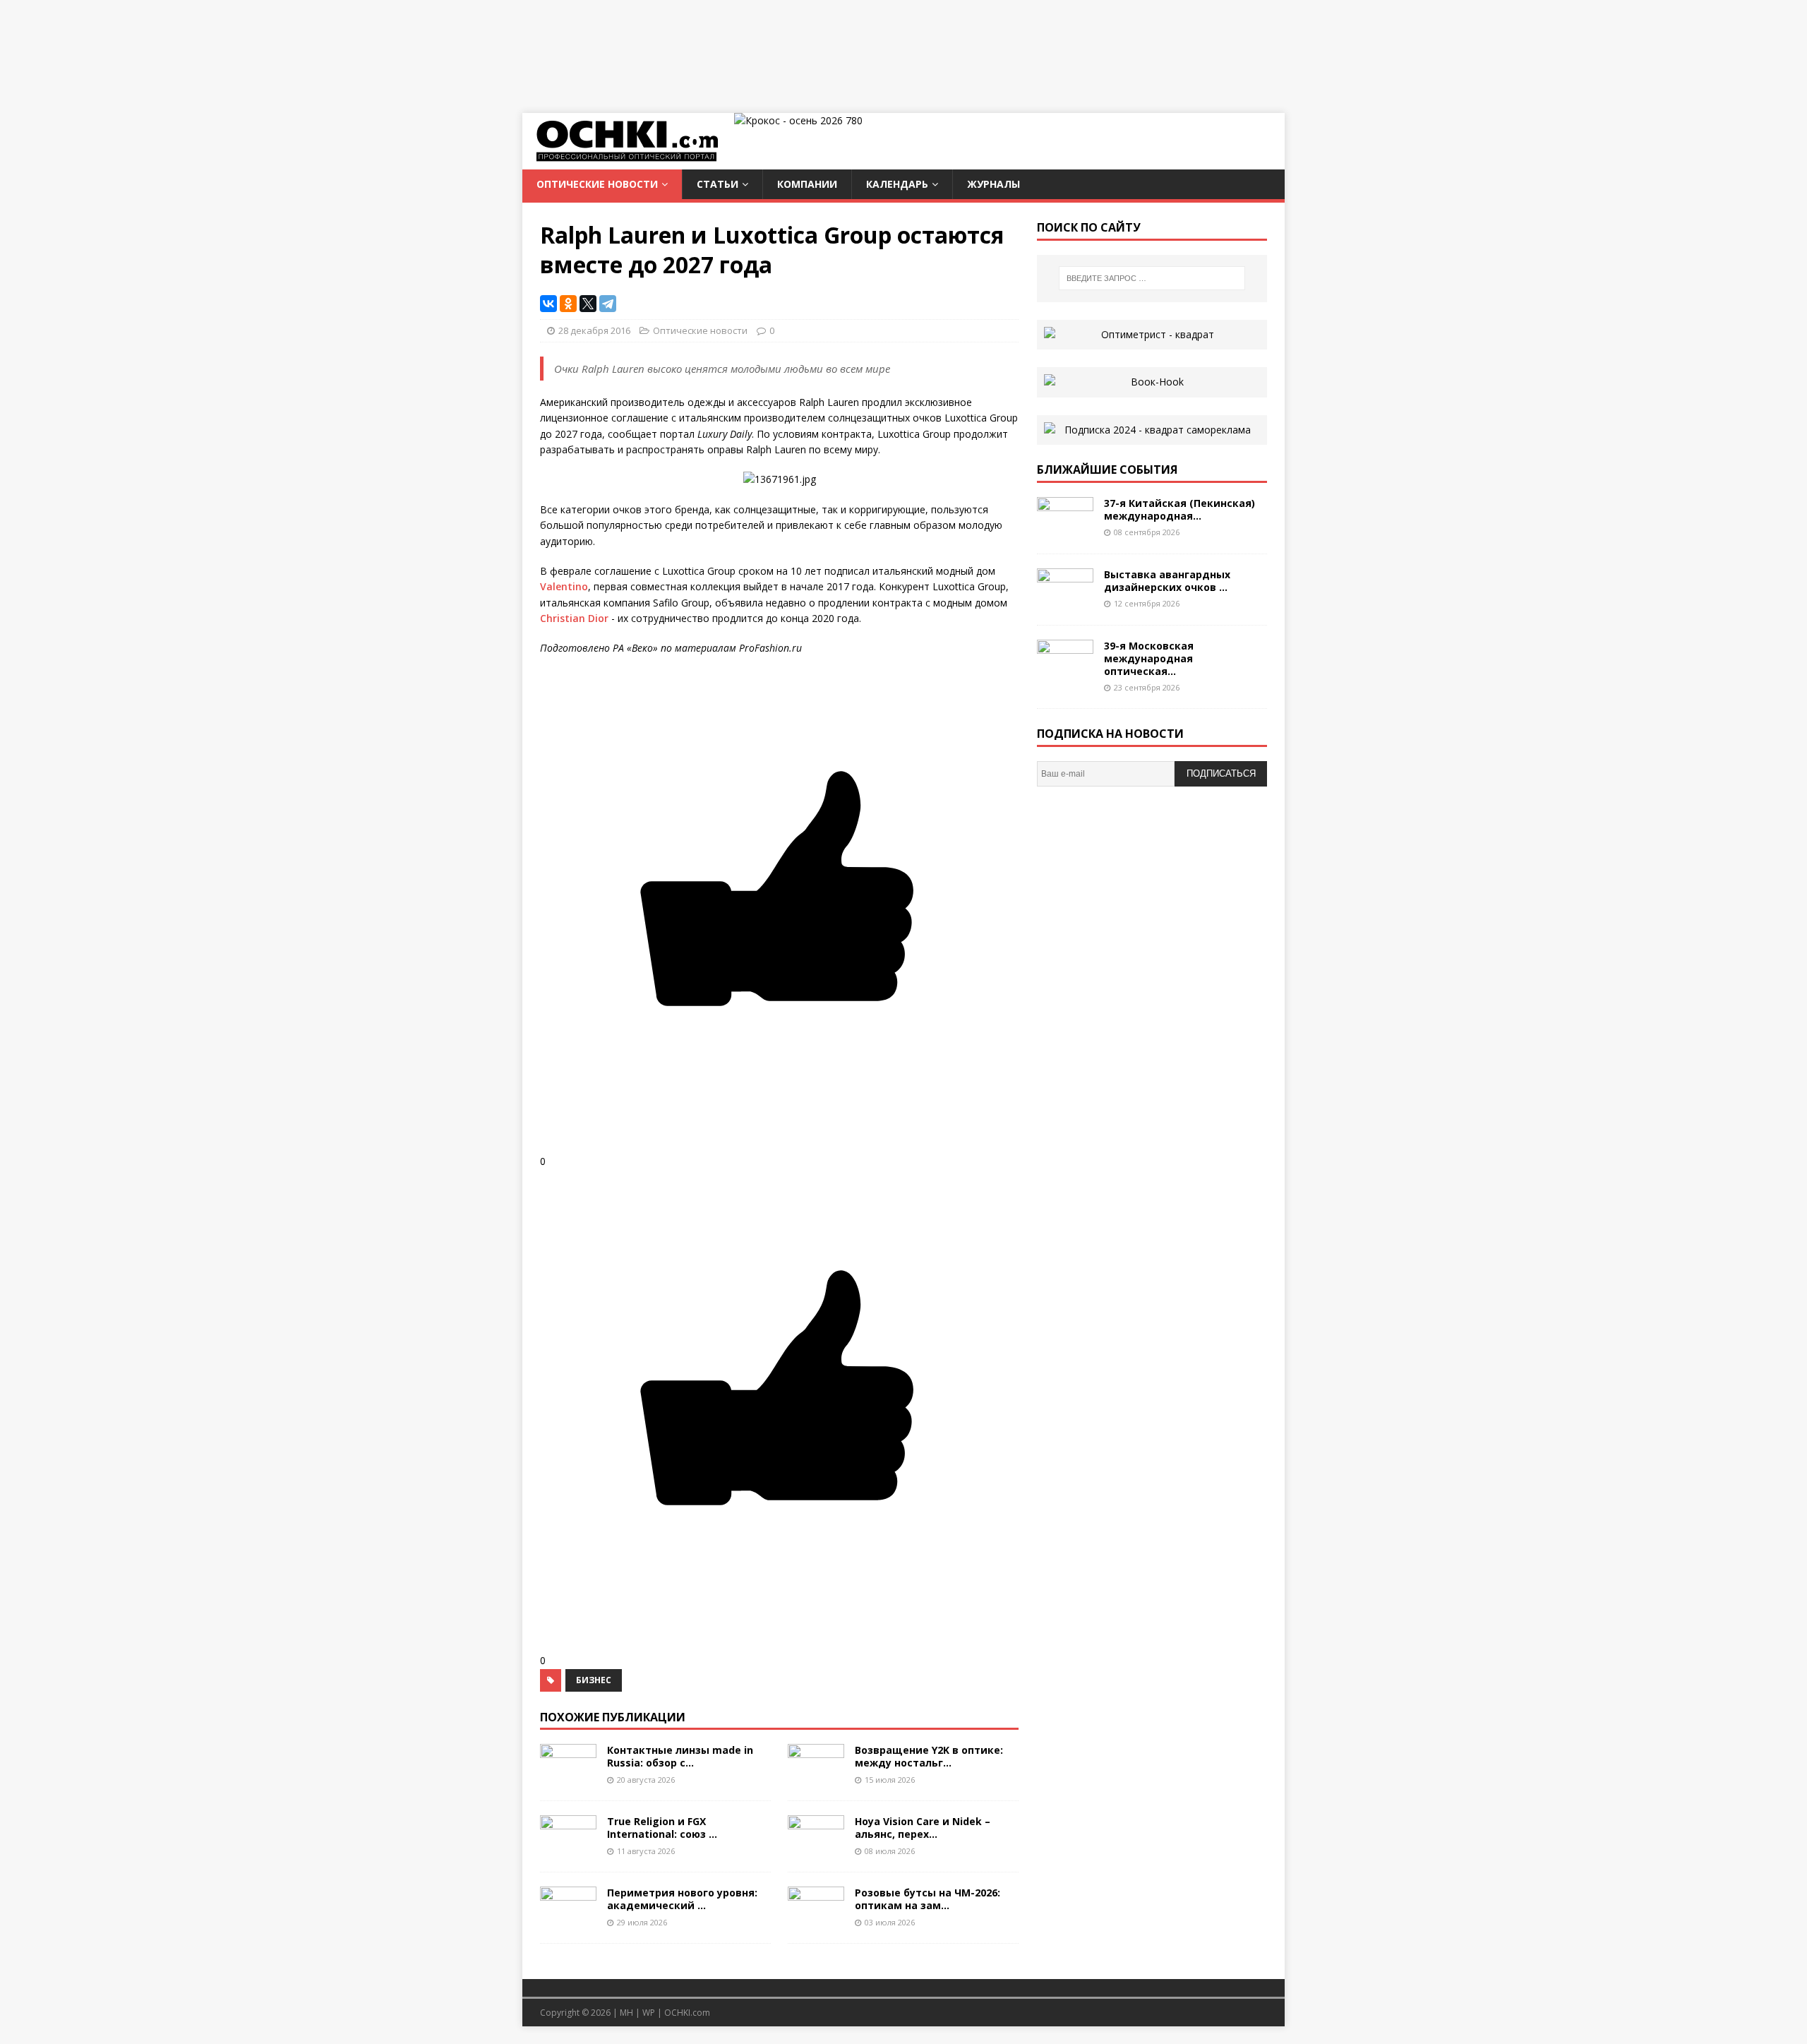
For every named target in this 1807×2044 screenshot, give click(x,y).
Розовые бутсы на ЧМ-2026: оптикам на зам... (927, 1899)
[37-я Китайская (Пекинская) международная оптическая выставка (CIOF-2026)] (1065, 531)
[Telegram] (608, 304)
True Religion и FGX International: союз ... (662, 1828)
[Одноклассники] (568, 304)
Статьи (718, 184)
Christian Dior (574, 618)
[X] (588, 304)
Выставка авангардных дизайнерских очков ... (1167, 581)
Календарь (897, 184)
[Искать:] (1152, 278)
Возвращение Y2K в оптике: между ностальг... (929, 1756)
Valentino (564, 586)
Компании (807, 184)
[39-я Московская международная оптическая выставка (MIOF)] (1065, 673)
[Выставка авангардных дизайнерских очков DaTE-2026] (1065, 602)
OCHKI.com (687, 2013)
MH (626, 2013)
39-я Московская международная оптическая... (1149, 658)
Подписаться (1221, 773)
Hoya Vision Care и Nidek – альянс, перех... (923, 1828)
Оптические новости (597, 184)
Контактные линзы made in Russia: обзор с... (680, 1756)
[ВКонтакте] (548, 304)
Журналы (993, 184)
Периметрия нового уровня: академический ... (682, 1899)
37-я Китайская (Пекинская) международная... (1179, 509)
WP (649, 2013)
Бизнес (594, 1680)
